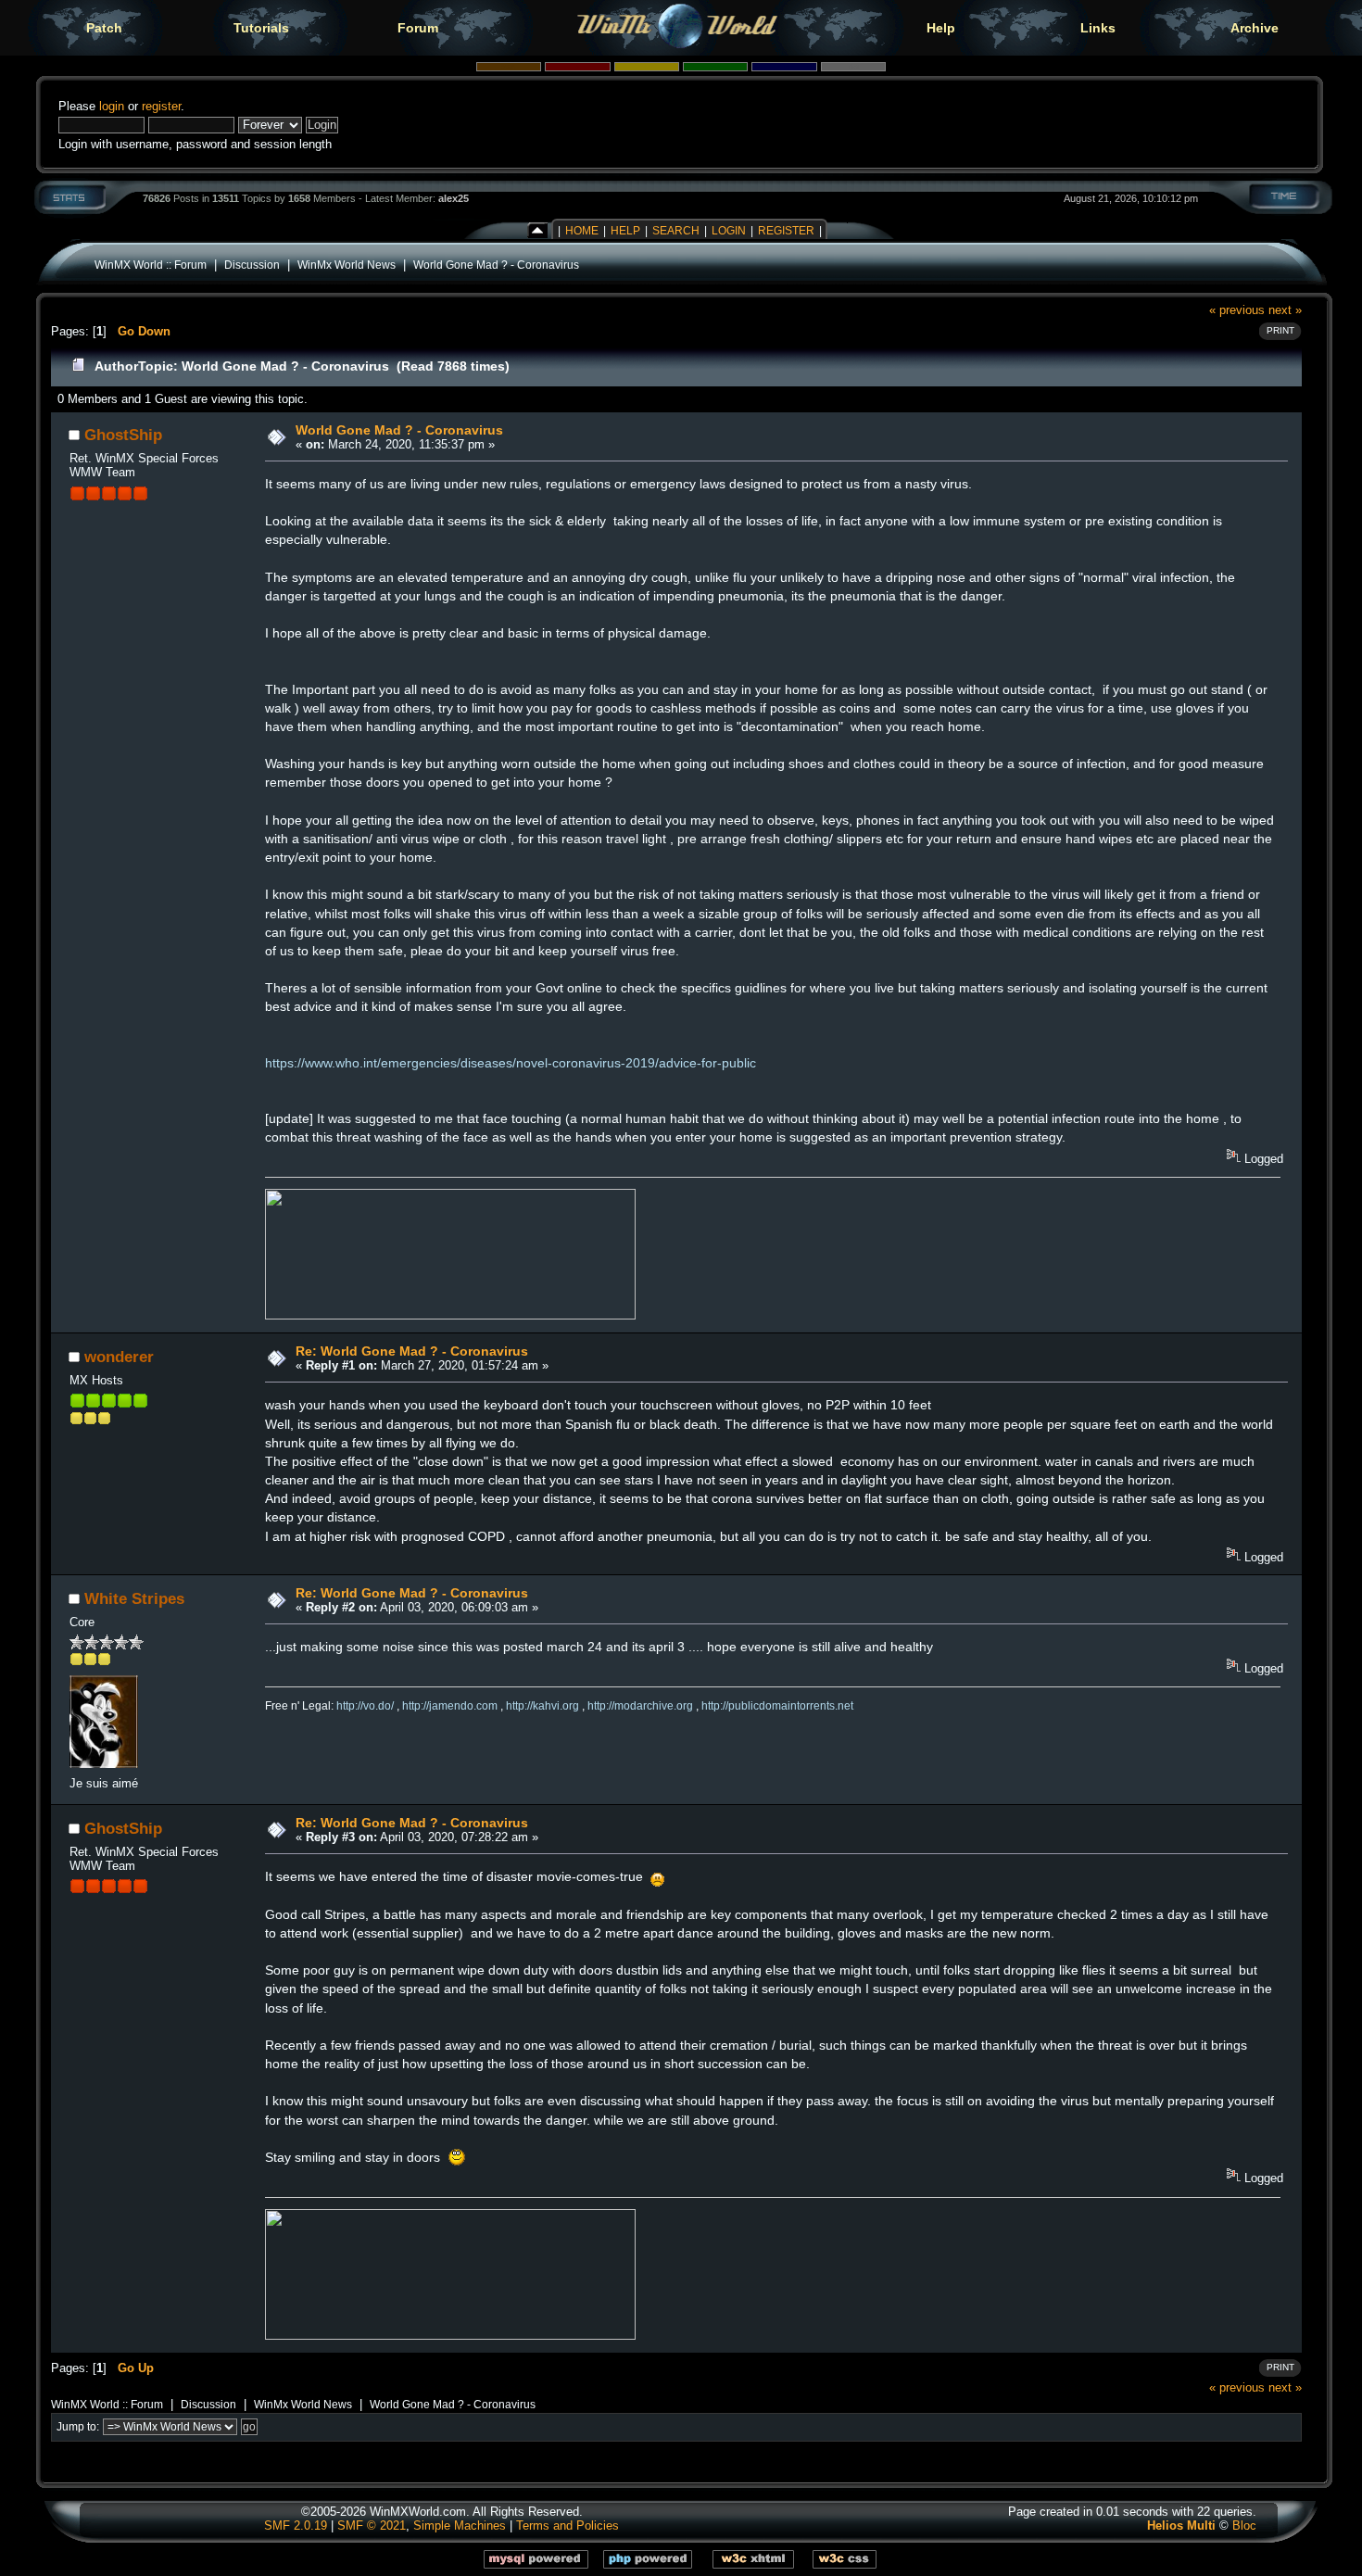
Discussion (252, 265)
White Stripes (134, 1598)
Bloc (1244, 2525)
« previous (1237, 310)
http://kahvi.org (542, 1706)
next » (1285, 310)
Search (676, 231)
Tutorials (261, 28)
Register (786, 231)
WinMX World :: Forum (151, 265)
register (161, 106)
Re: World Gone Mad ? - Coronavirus (412, 1351)
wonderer (119, 1357)
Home (582, 231)
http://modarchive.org (640, 1706)
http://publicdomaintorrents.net (777, 1706)
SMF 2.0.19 (296, 2525)
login (112, 106)
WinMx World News (347, 265)
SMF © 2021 (372, 2525)
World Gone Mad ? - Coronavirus (496, 265)
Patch (104, 28)
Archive (1255, 28)
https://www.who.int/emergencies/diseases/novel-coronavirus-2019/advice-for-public (511, 1063)
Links (1098, 28)
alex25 (454, 198)
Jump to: (78, 2427)
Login (729, 231)
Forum (418, 28)
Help (941, 28)
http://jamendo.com (450, 1706)
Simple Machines (460, 2525)
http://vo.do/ (365, 1706)
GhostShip (123, 435)
